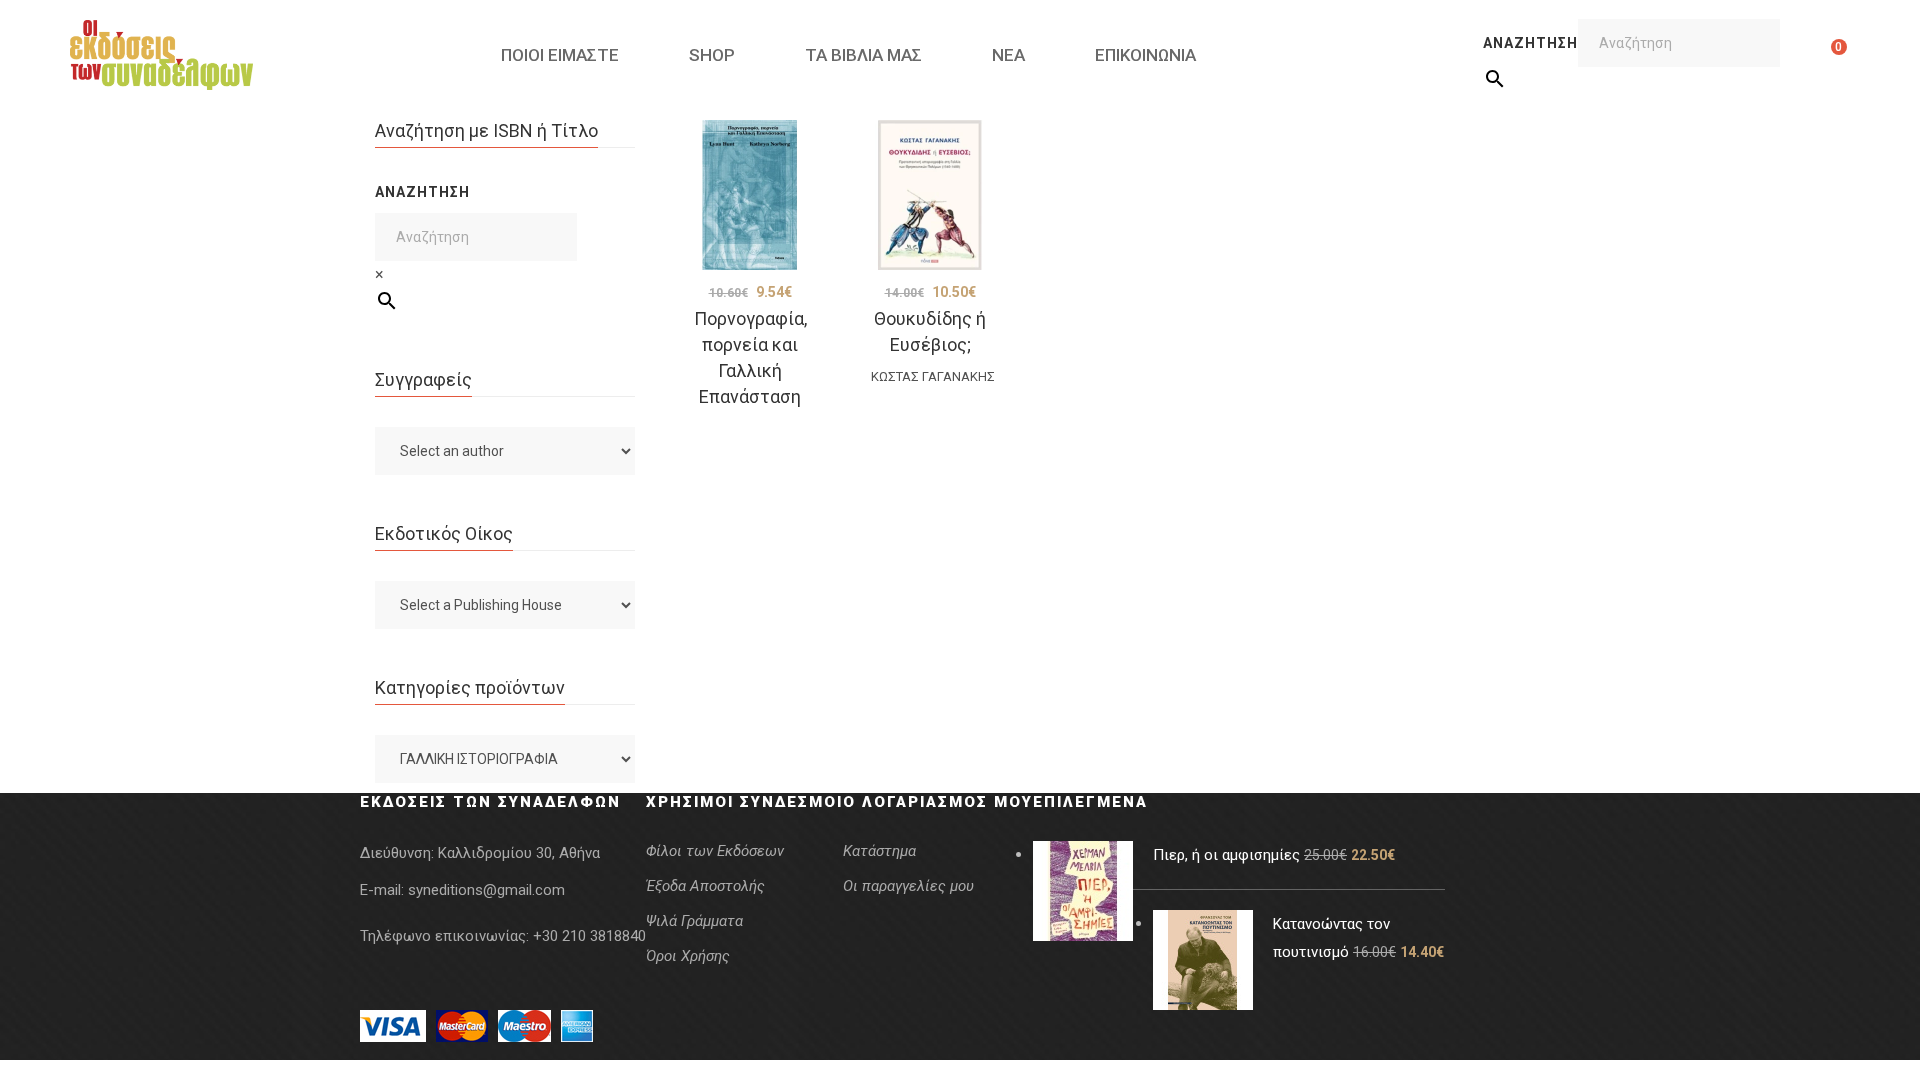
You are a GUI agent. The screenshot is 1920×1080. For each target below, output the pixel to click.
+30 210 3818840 (589, 936)
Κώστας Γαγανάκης (933, 376)
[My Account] (1807, 55)
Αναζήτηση (1530, 43)
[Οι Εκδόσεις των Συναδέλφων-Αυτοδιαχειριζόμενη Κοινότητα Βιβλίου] (161, 55)
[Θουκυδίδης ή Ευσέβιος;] (930, 195)
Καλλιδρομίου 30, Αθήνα (519, 853)
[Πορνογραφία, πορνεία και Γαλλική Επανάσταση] (750, 195)
